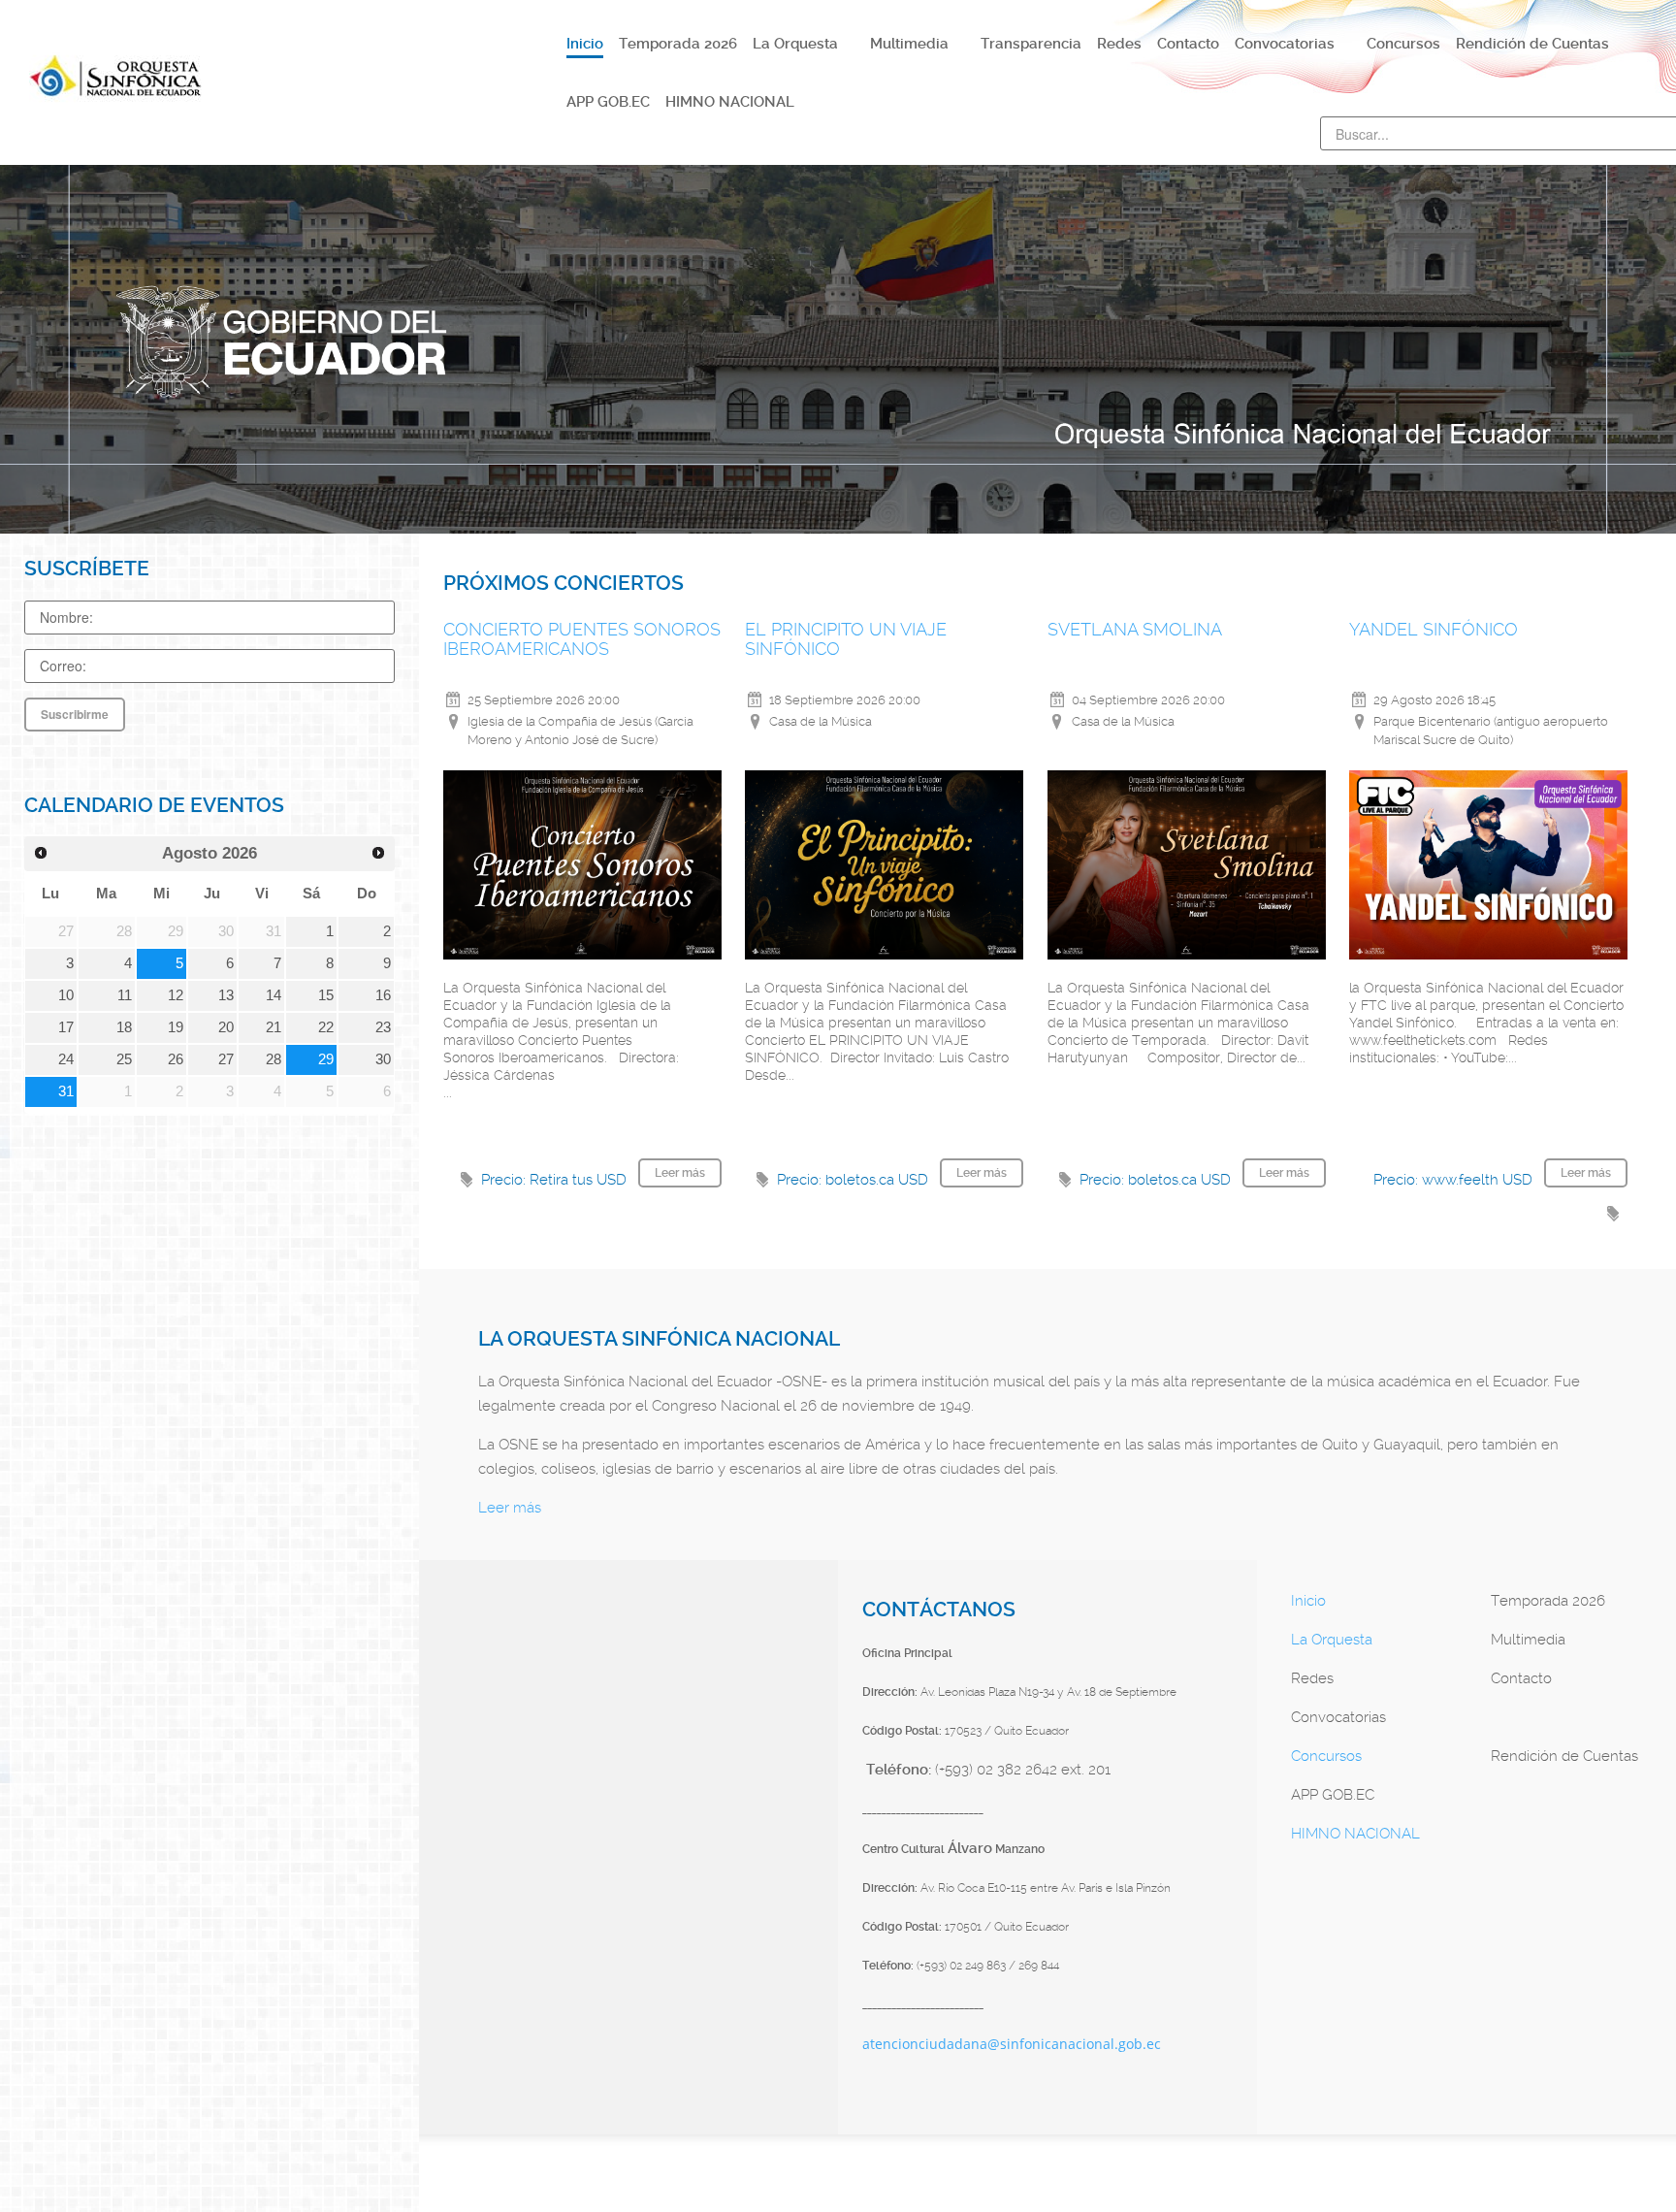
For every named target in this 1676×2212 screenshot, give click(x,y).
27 (226, 1059)
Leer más (510, 1508)
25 (124, 1059)
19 (176, 1027)
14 (274, 995)
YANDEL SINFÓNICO (1434, 629)
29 (326, 1059)
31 (66, 1091)
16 (383, 995)
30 (383, 1059)
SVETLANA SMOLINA (1135, 629)
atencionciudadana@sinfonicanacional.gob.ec (1012, 2044)
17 (66, 1027)
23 (383, 1027)
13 (226, 995)
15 (326, 995)
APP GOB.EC (1333, 1795)
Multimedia (1528, 1640)
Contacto (1521, 1678)
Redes (1312, 1678)
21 (274, 1027)
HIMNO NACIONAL (1355, 1834)
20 (226, 1027)
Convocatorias (1338, 1717)
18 (124, 1027)
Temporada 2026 (1548, 1601)
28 (274, 1059)
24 (66, 1059)
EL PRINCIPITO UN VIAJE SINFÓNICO (846, 639)
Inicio (1308, 1601)
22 (326, 1027)
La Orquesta (1332, 1640)
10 (66, 995)
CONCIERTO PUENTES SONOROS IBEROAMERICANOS (582, 639)
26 (176, 1059)
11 (125, 995)
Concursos (1326, 1756)
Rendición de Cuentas (1564, 1756)
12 (176, 995)
